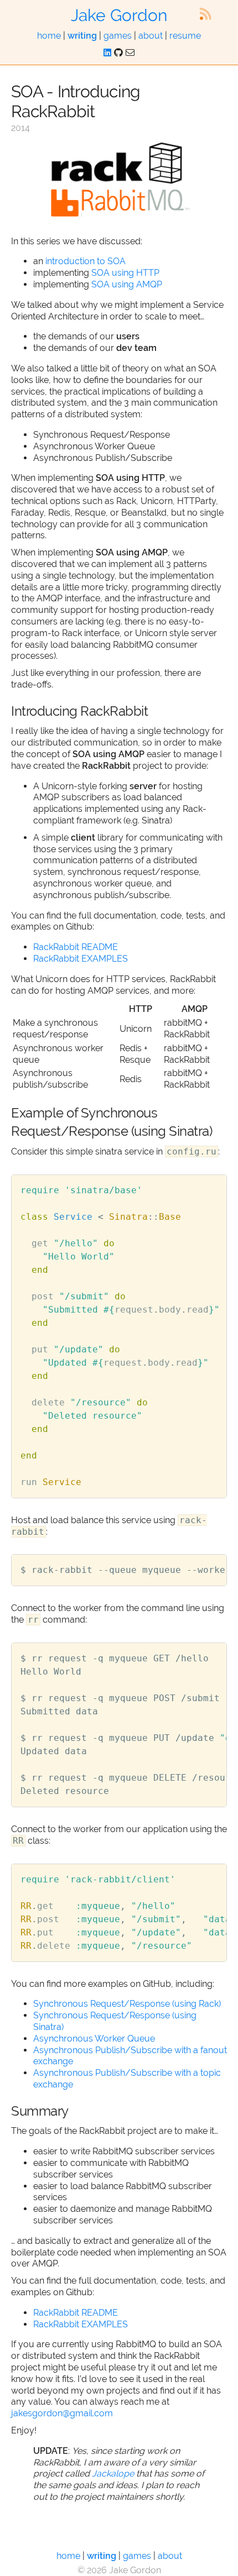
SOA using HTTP (125, 273)
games (118, 36)
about (151, 36)
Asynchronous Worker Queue (94, 2039)
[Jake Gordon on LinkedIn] (107, 53)
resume (185, 36)
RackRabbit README (76, 947)
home (49, 36)
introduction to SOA (86, 261)
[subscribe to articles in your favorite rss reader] (205, 14)
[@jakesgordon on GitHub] (118, 53)
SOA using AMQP (127, 284)
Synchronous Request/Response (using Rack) (127, 2004)
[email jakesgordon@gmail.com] (130, 53)
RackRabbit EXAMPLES (81, 959)
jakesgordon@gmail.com (62, 2413)
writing (82, 36)
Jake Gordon (119, 15)
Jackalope (113, 2473)
